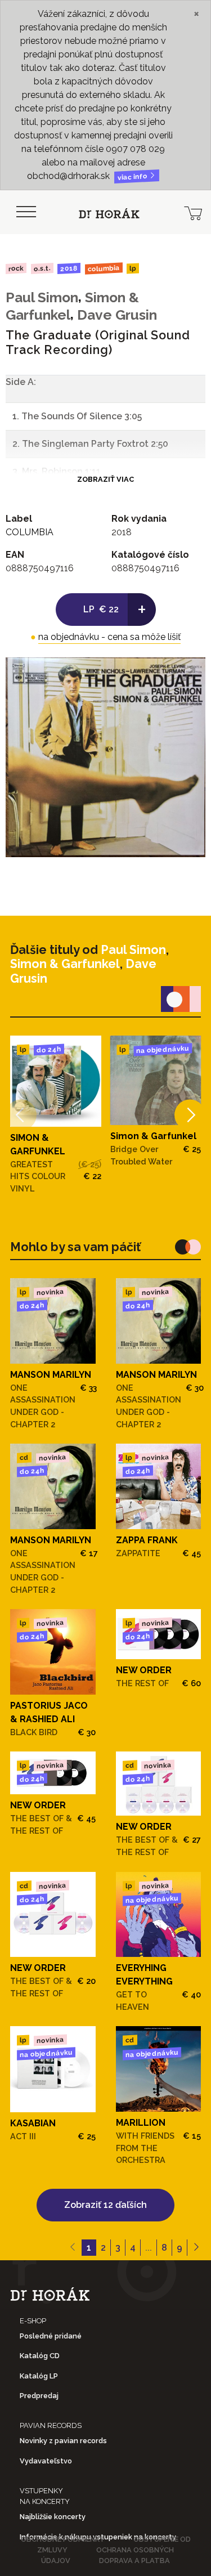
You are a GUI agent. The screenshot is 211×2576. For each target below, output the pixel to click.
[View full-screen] (188, 674)
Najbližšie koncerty (53, 2517)
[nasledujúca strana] (196, 2248)
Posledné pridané (51, 2336)
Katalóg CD (40, 2356)
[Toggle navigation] (26, 212)
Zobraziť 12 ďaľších (105, 2205)
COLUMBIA (104, 268)
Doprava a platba (134, 2561)
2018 (69, 268)
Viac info (133, 177)
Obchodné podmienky (63, 2539)
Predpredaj (39, 2396)
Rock (16, 268)
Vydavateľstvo (46, 2461)
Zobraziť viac (105, 479)
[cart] (193, 212)
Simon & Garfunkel (65, 964)
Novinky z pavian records (63, 2441)
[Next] (190, 1115)
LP (133, 269)
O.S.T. (42, 268)
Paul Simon (42, 297)
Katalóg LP (39, 2376)
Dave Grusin (117, 315)
